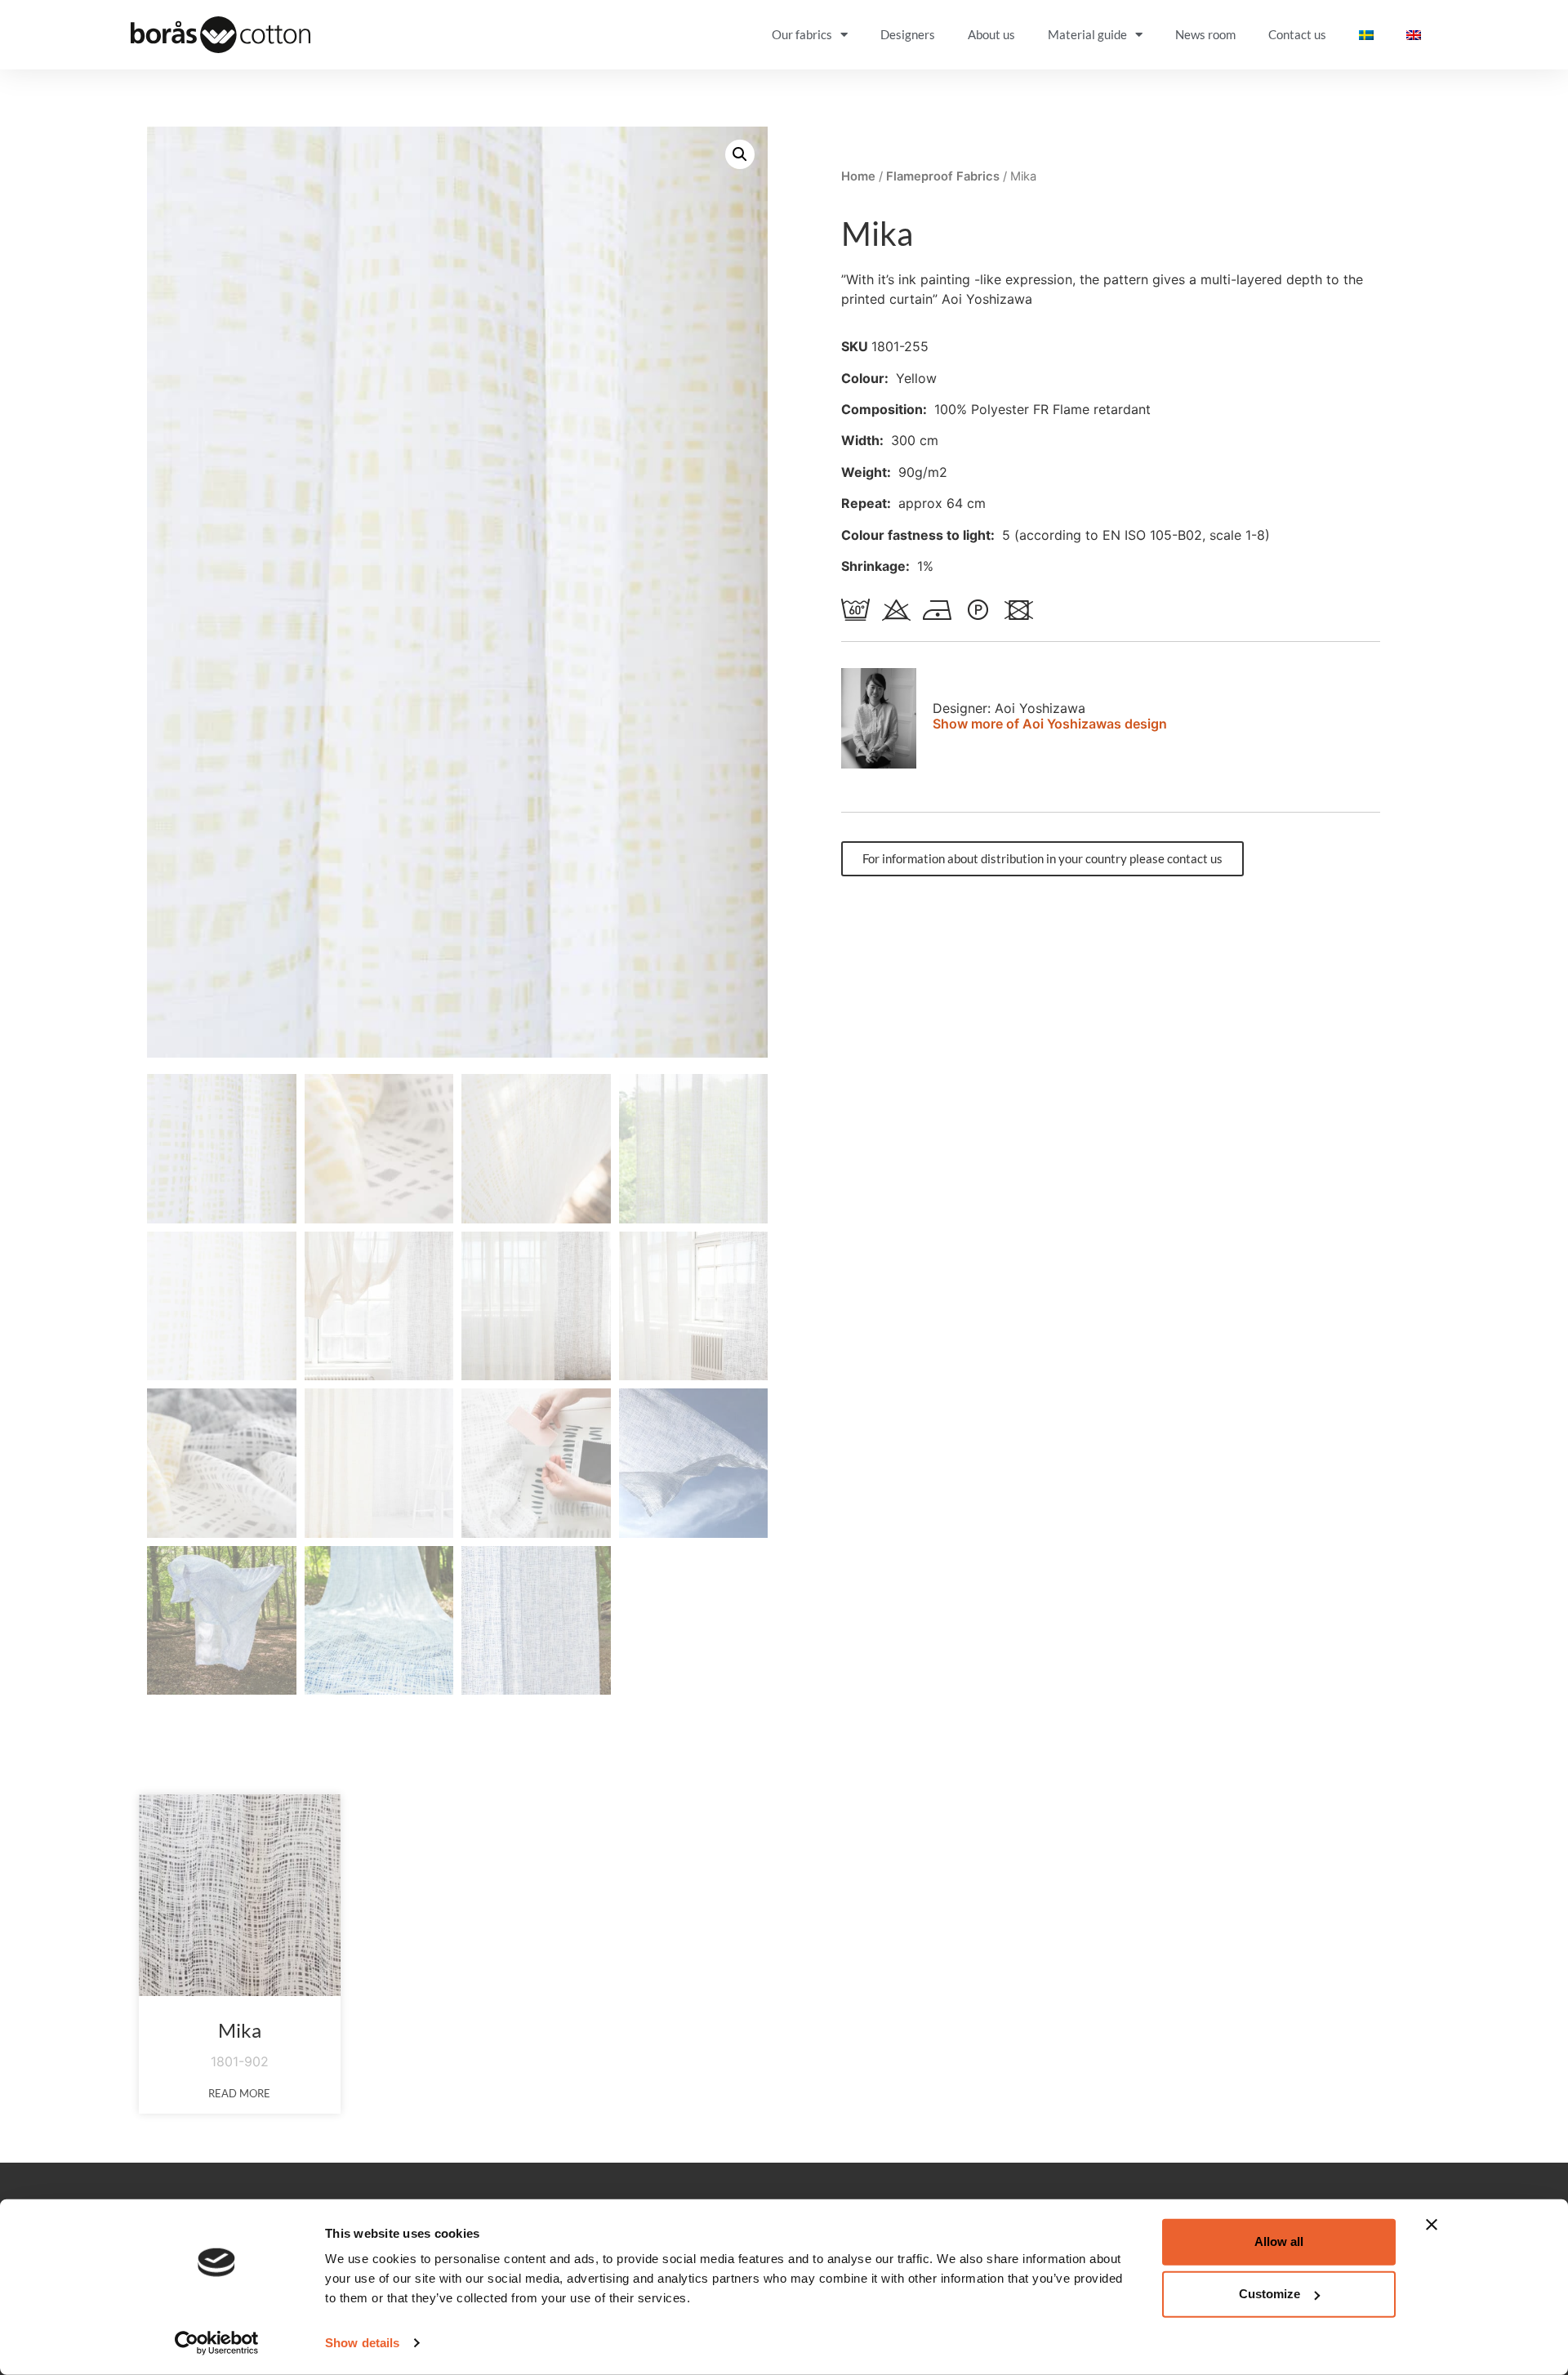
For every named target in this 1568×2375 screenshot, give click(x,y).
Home (858, 176)
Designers (908, 34)
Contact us (1297, 34)
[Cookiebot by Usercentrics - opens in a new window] (217, 2343)
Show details (362, 2343)
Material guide (1087, 34)
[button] (740, 154)
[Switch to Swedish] (1366, 35)
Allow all (1279, 2241)
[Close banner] (1432, 2225)
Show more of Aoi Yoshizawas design (1050, 724)
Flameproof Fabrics (943, 176)
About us (991, 34)
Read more (239, 2093)
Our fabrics (802, 34)
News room (1205, 34)
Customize (1270, 2294)
